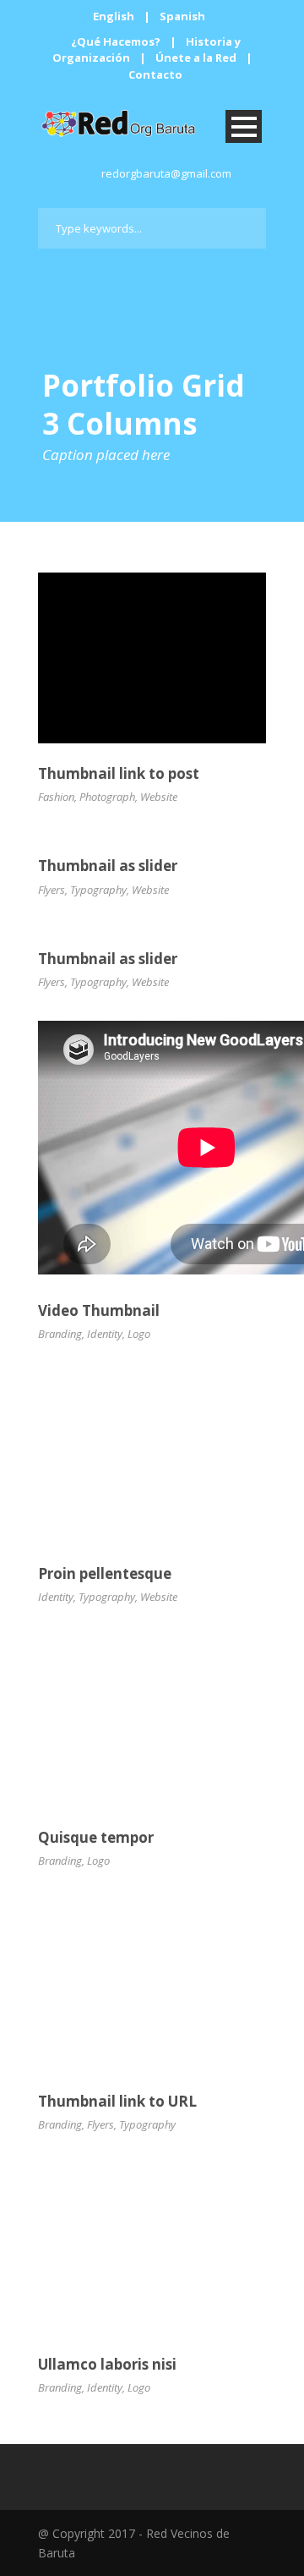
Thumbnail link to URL (117, 2101)
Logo (139, 1334)
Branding (60, 1334)
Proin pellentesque (105, 1573)
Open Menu (244, 126)
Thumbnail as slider (108, 866)
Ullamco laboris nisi (107, 2364)
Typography (98, 890)
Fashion (56, 797)
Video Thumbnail (99, 1310)
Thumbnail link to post (119, 773)
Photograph (107, 797)
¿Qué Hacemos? (116, 41)
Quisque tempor (96, 1837)
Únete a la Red (196, 58)
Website (159, 797)
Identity (105, 1334)
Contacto (155, 74)
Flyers (52, 890)
